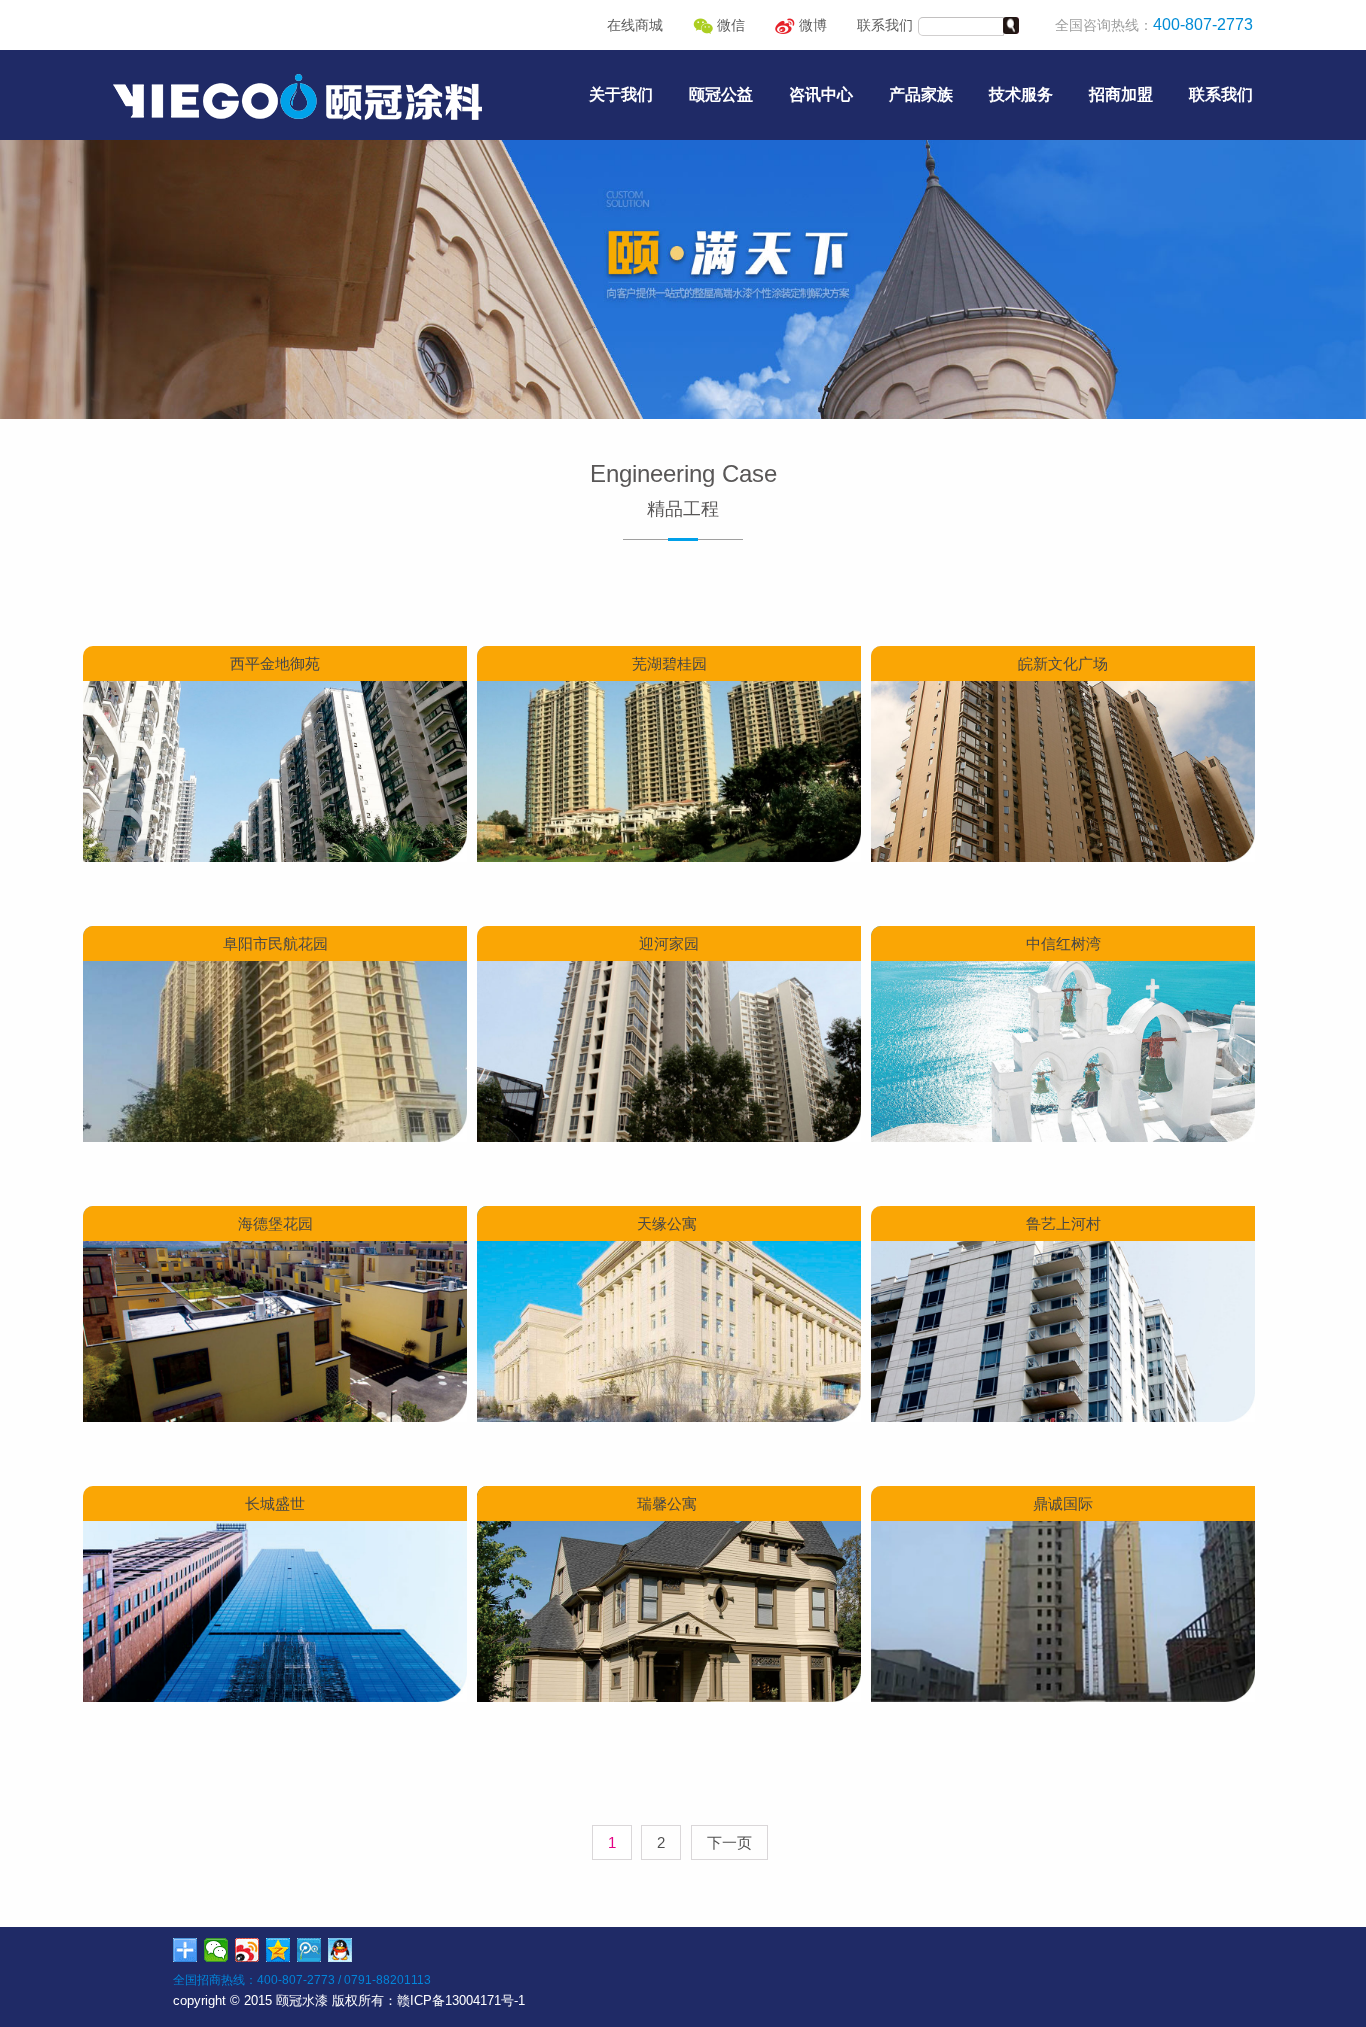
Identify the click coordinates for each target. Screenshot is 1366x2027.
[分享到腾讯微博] (309, 1950)
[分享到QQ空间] (278, 1950)
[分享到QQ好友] (340, 1950)
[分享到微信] (216, 1950)
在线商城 (635, 25)
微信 (729, 25)
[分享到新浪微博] (247, 1950)
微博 (811, 25)
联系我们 (885, 25)
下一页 (729, 1842)
